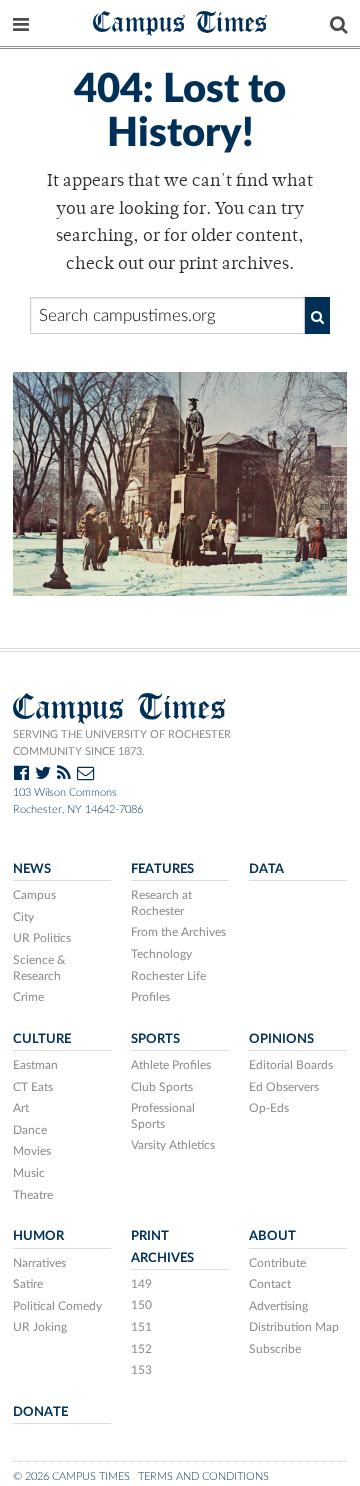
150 (141, 1305)
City (23, 917)
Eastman (35, 1065)
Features (162, 869)
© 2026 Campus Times (71, 1476)
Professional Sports (163, 1116)
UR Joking (40, 1327)
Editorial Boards (291, 1065)
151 (141, 1327)
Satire (28, 1284)
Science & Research (39, 968)
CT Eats (33, 1087)
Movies (32, 1151)
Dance (30, 1130)
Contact (270, 1284)
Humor (38, 1236)
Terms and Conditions (203, 1476)
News (32, 869)
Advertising (278, 1306)
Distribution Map (294, 1327)
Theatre (33, 1195)
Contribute (277, 1263)
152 (141, 1349)
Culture (42, 1039)
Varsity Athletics (173, 1145)
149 (141, 1284)
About (272, 1236)
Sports (155, 1039)
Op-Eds (269, 1108)
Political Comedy (57, 1306)
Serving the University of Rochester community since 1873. (122, 743)
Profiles (150, 997)
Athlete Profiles (171, 1065)
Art (21, 1108)
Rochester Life (168, 976)
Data (266, 869)
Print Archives (162, 1246)
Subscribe (275, 1349)
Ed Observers (284, 1087)
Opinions (281, 1039)
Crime (28, 997)
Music (29, 1173)
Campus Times (180, 21)
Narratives (39, 1263)
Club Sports (162, 1087)
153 (141, 1370)
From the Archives (178, 932)
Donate (40, 1412)
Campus (34, 895)
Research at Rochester (161, 903)
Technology (161, 954)
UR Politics (42, 938)
